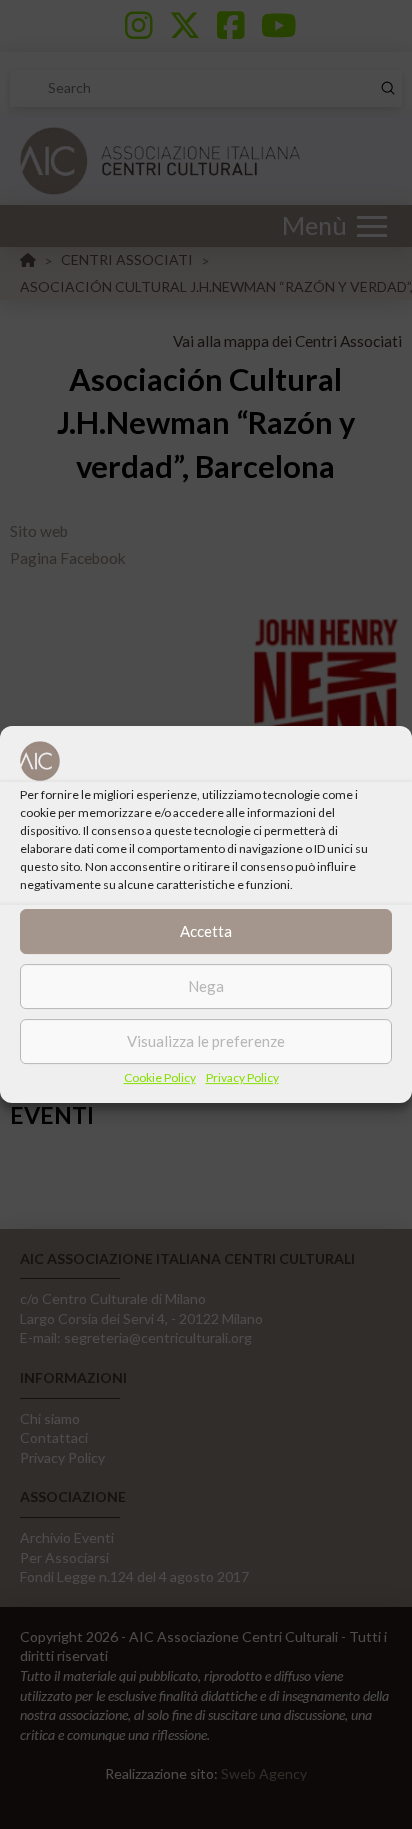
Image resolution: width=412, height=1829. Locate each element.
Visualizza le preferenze (206, 1041)
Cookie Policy (160, 1077)
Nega (206, 986)
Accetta (206, 931)
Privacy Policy (242, 1077)
